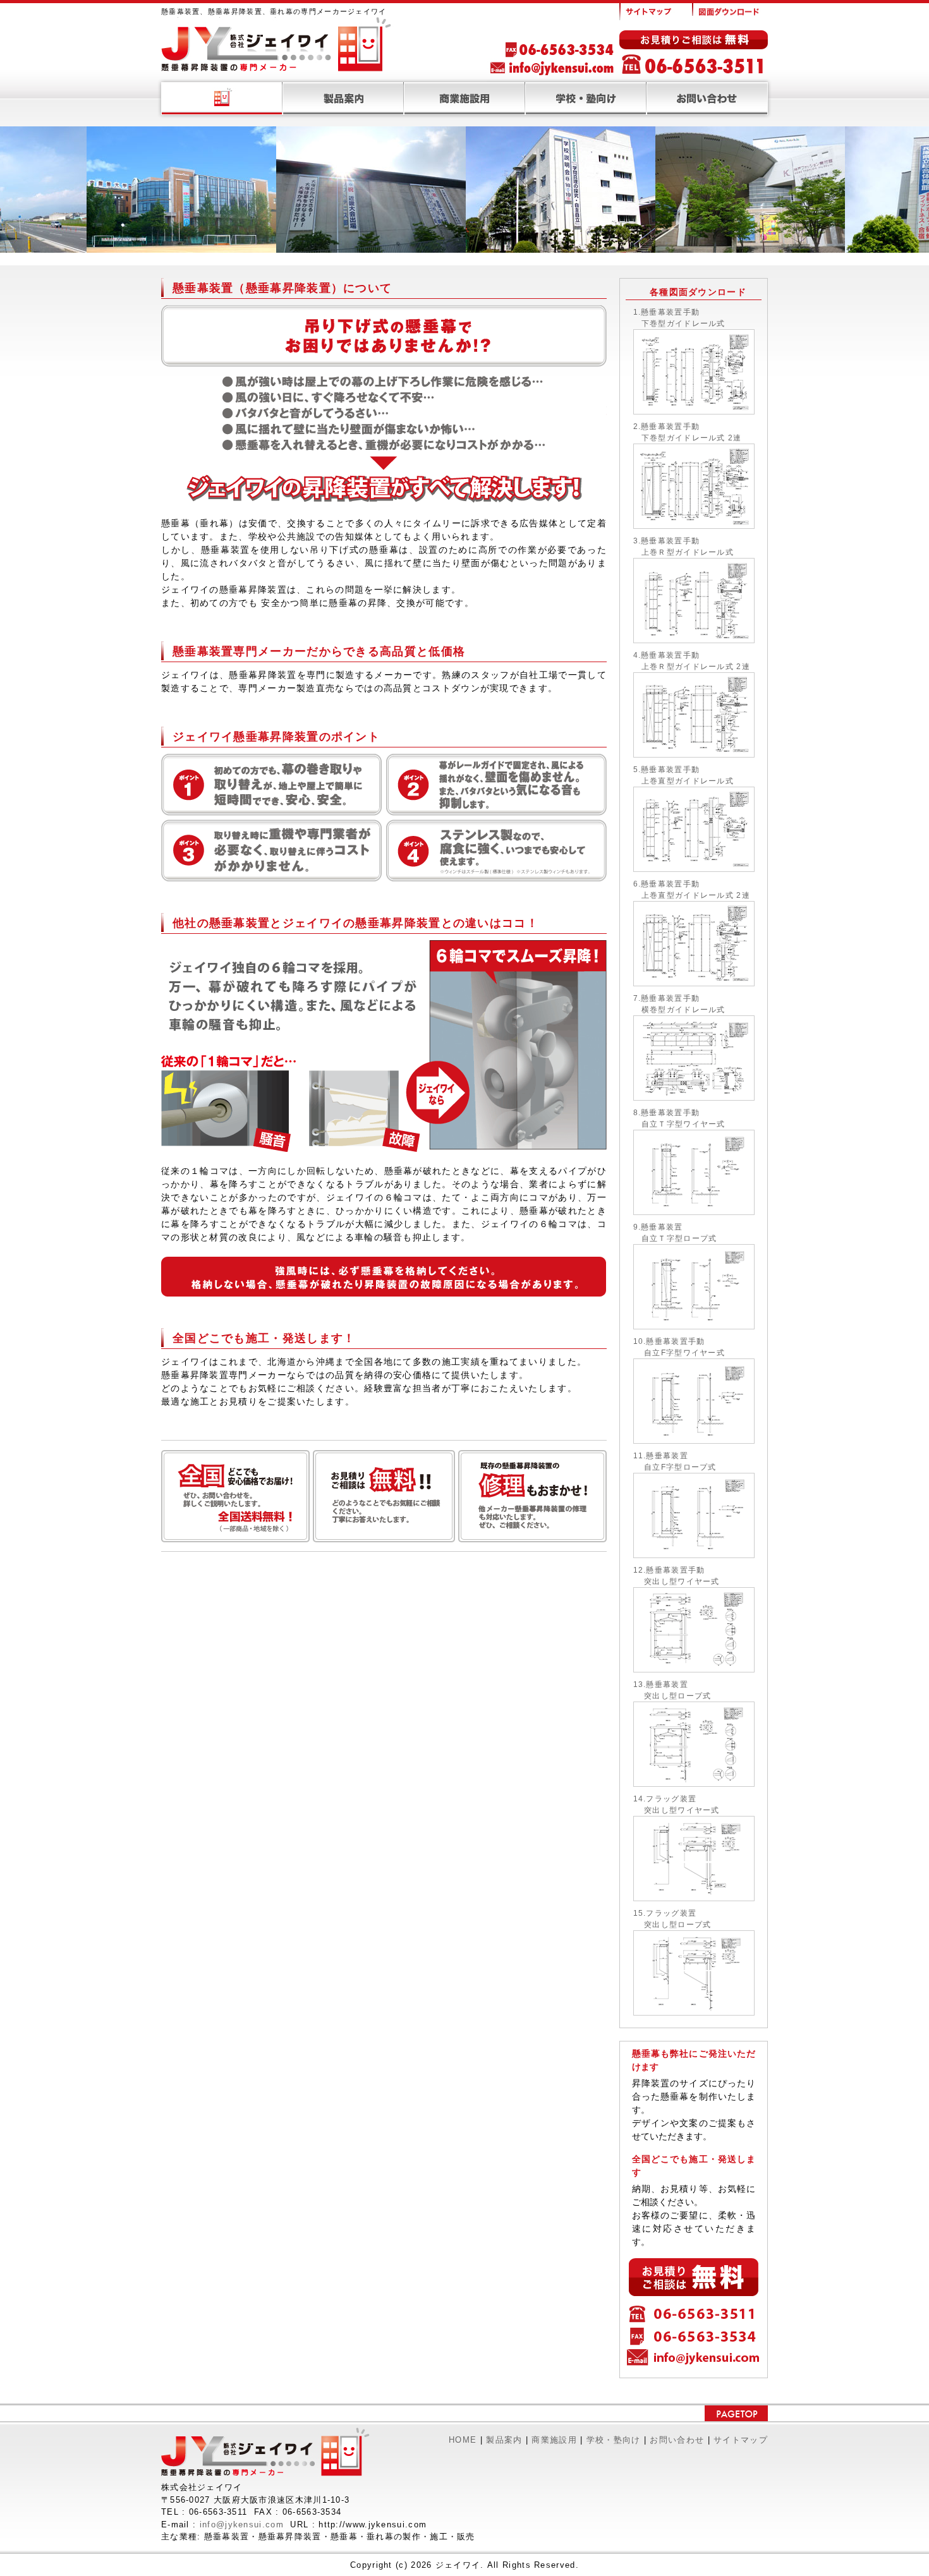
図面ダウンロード (728, 9)
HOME (222, 99)
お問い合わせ (707, 99)
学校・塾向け (586, 99)
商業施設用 (464, 99)
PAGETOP (736, 2413)
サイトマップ (654, 12)
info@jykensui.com (242, 2525)
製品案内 (343, 99)
